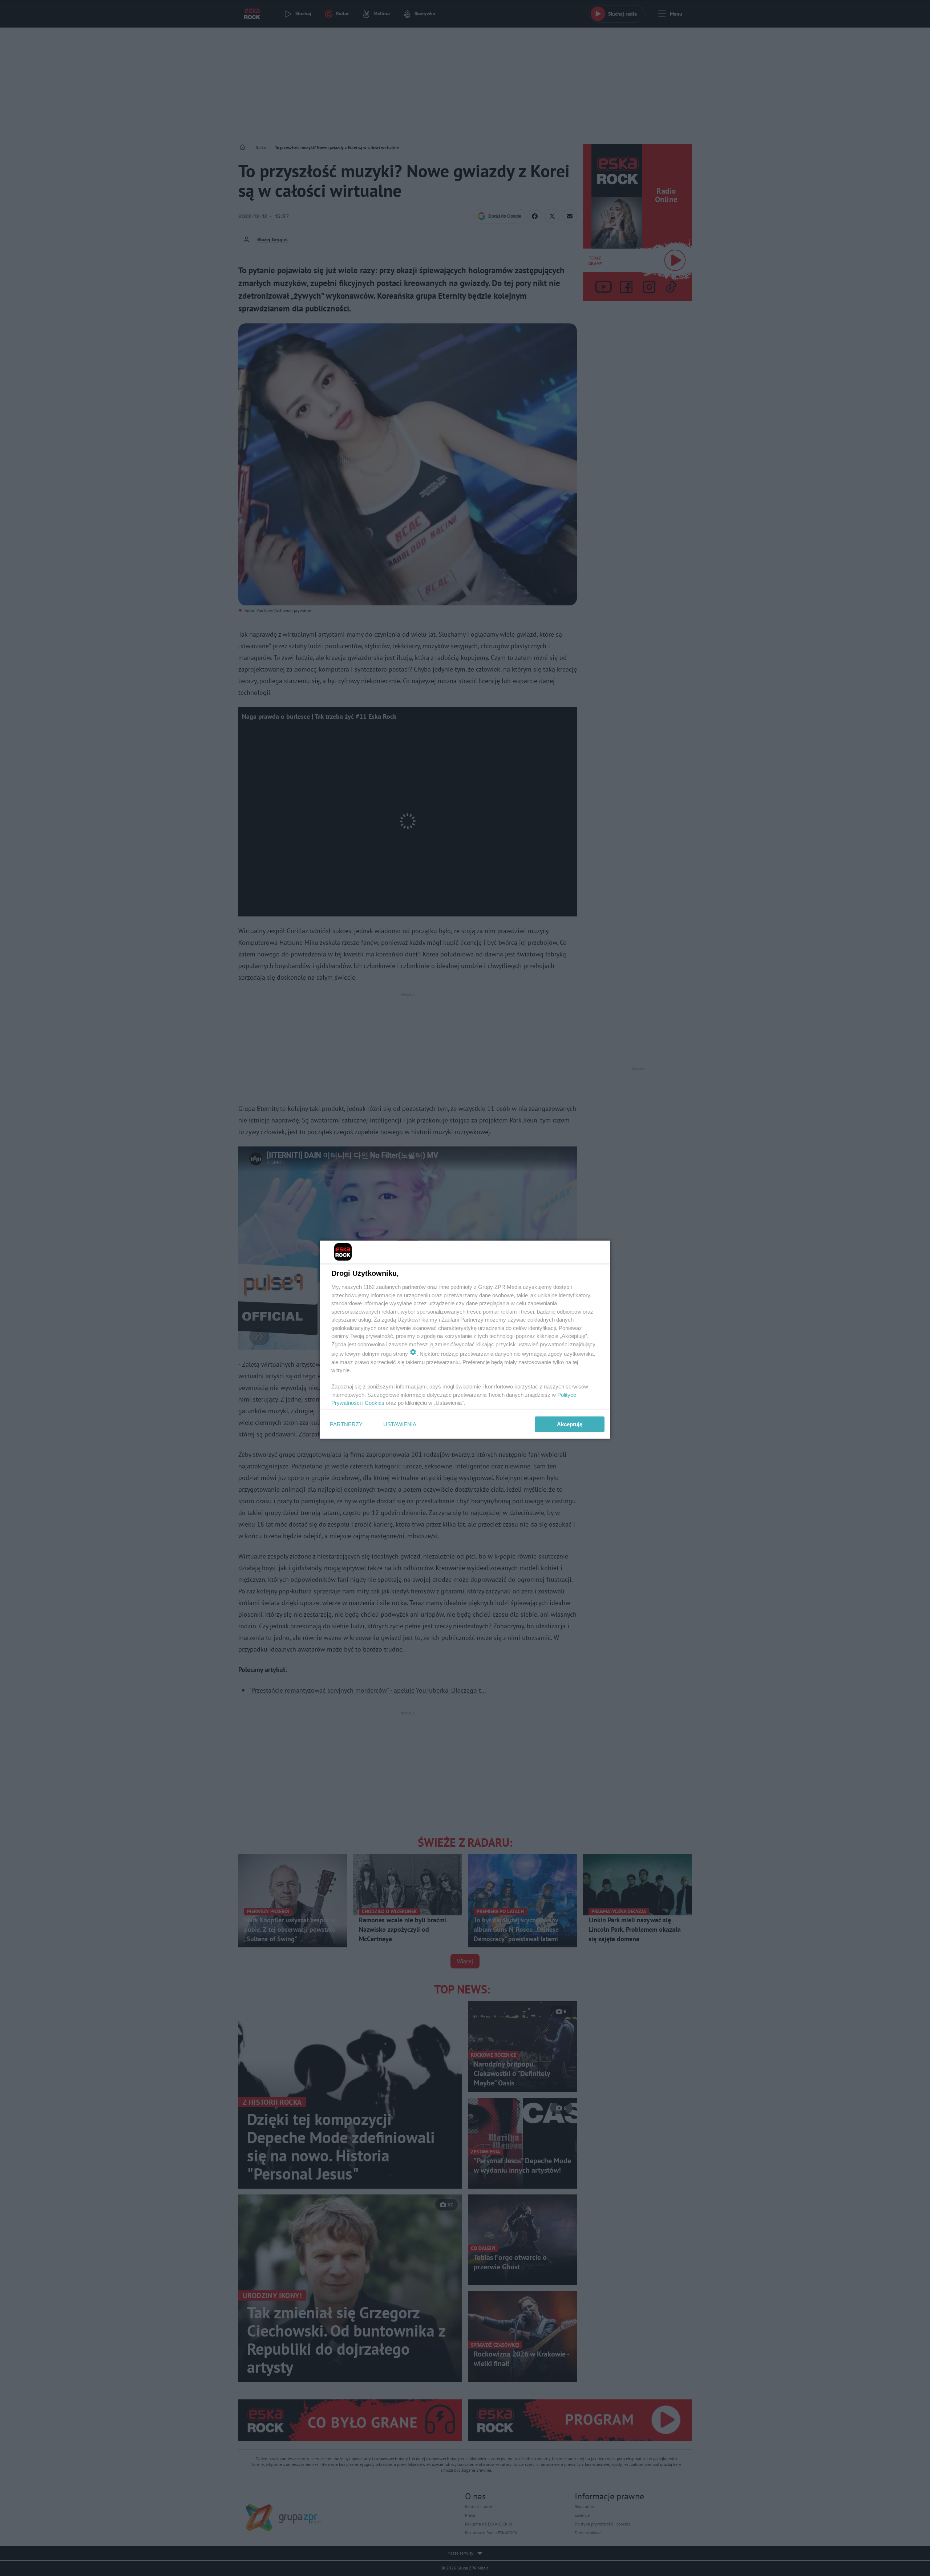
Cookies (375, 1403)
